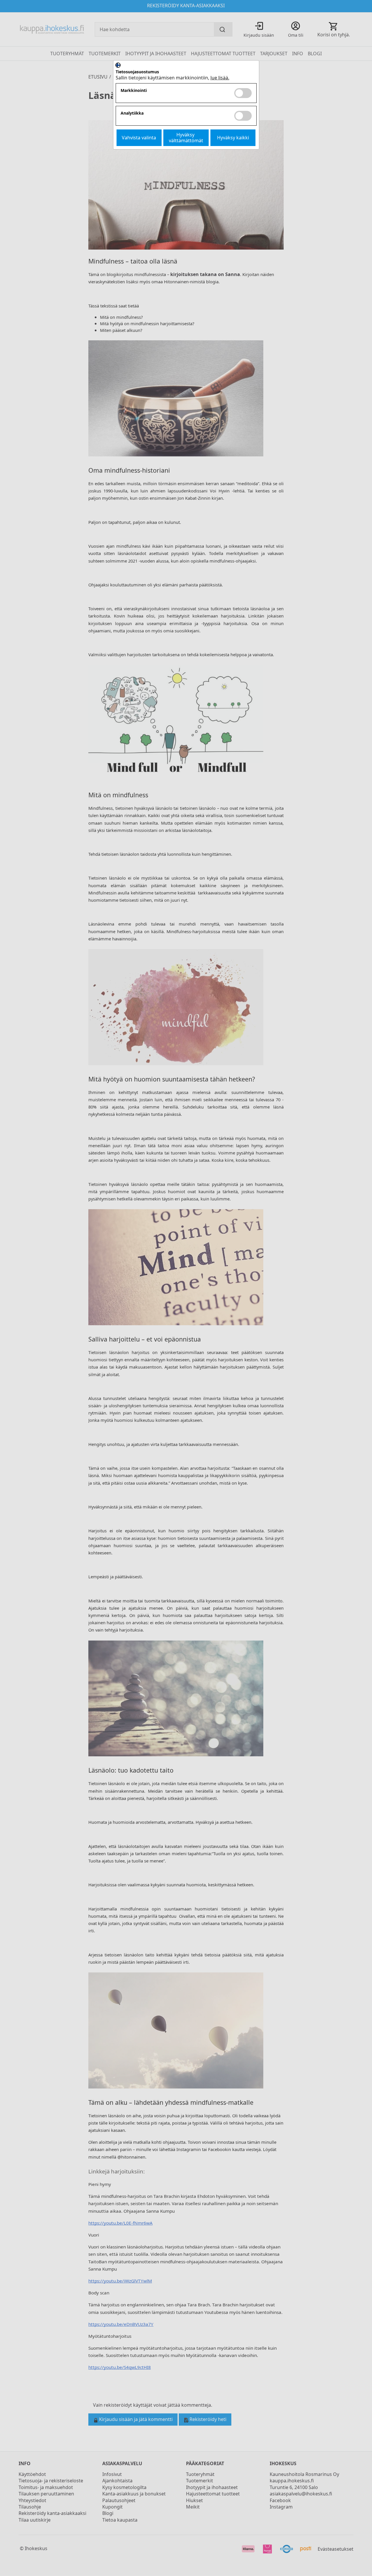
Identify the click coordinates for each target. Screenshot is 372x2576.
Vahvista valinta (139, 138)
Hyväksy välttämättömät (186, 137)
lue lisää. (220, 78)
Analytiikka (132, 113)
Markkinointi (134, 91)
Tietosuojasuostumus (137, 72)
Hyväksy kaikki (233, 138)
